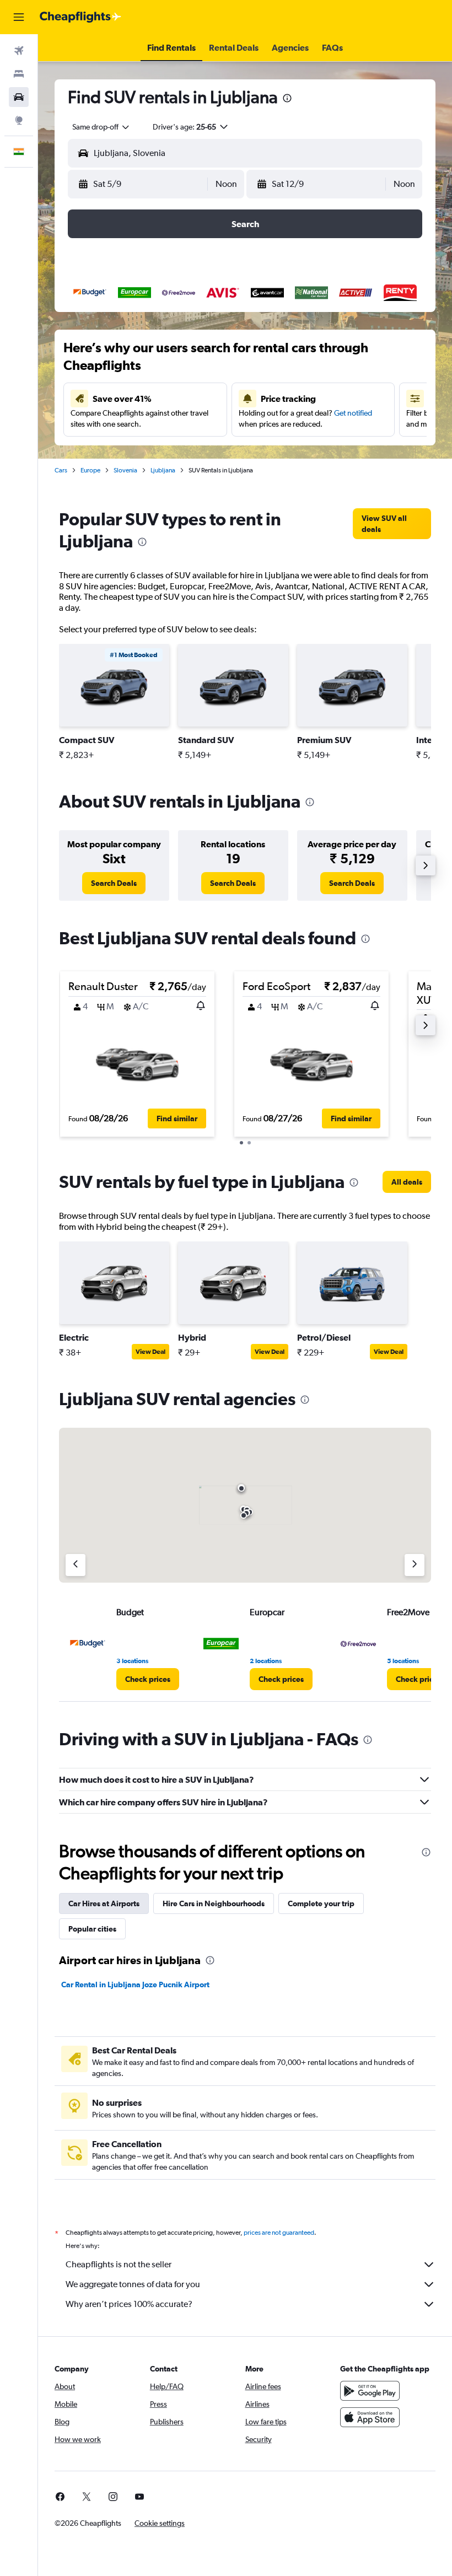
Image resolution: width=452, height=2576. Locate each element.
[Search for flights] (19, 51)
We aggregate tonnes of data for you (133, 2284)
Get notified (353, 413)
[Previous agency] (76, 1565)
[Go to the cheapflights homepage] (80, 17)
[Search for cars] (19, 97)
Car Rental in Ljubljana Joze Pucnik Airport (135, 1985)
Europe (90, 470)
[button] (19, 17)
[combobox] (101, 127)
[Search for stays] (19, 74)
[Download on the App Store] (370, 2417)
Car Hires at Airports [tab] (104, 1903)
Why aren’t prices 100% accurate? (129, 2304)
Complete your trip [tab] (321, 1903)
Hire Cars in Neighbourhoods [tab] (214, 1903)
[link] (392, 524)
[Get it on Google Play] (370, 2391)
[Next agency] (415, 1565)
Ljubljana (163, 470)
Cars (61, 470)
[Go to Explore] (19, 120)
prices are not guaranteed (279, 2233)
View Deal (150, 1352)
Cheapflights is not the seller (119, 2264)
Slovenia (125, 470)
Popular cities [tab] (92, 1929)
